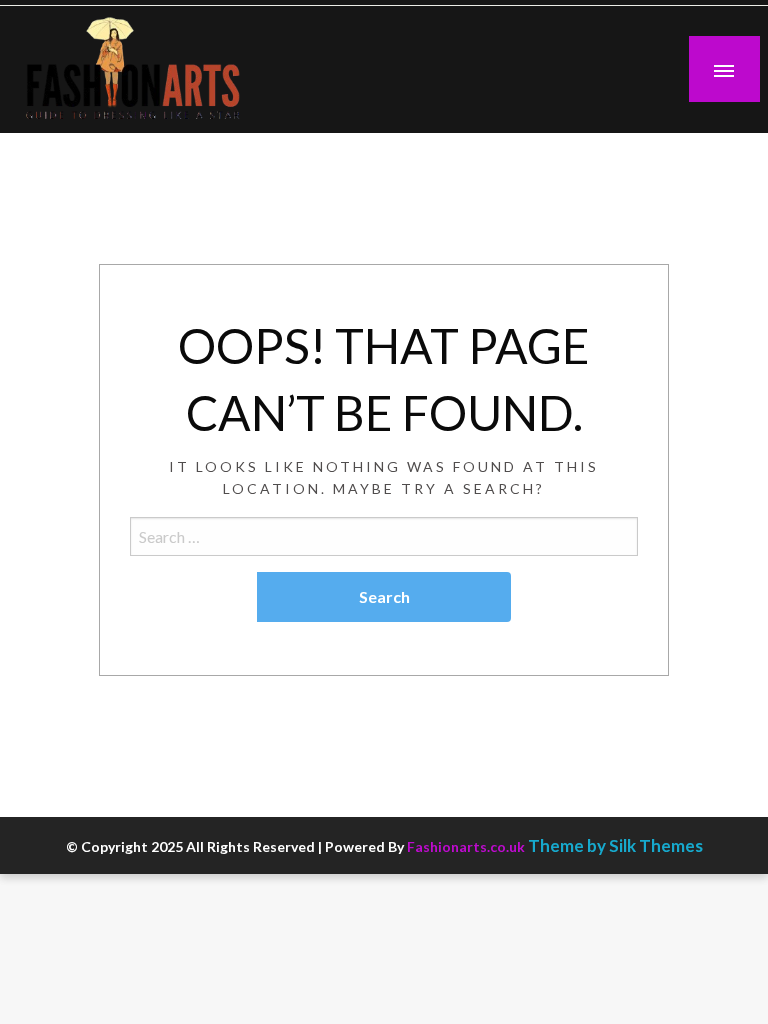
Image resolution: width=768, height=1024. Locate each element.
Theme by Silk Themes (615, 845)
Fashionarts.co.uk (466, 846)
